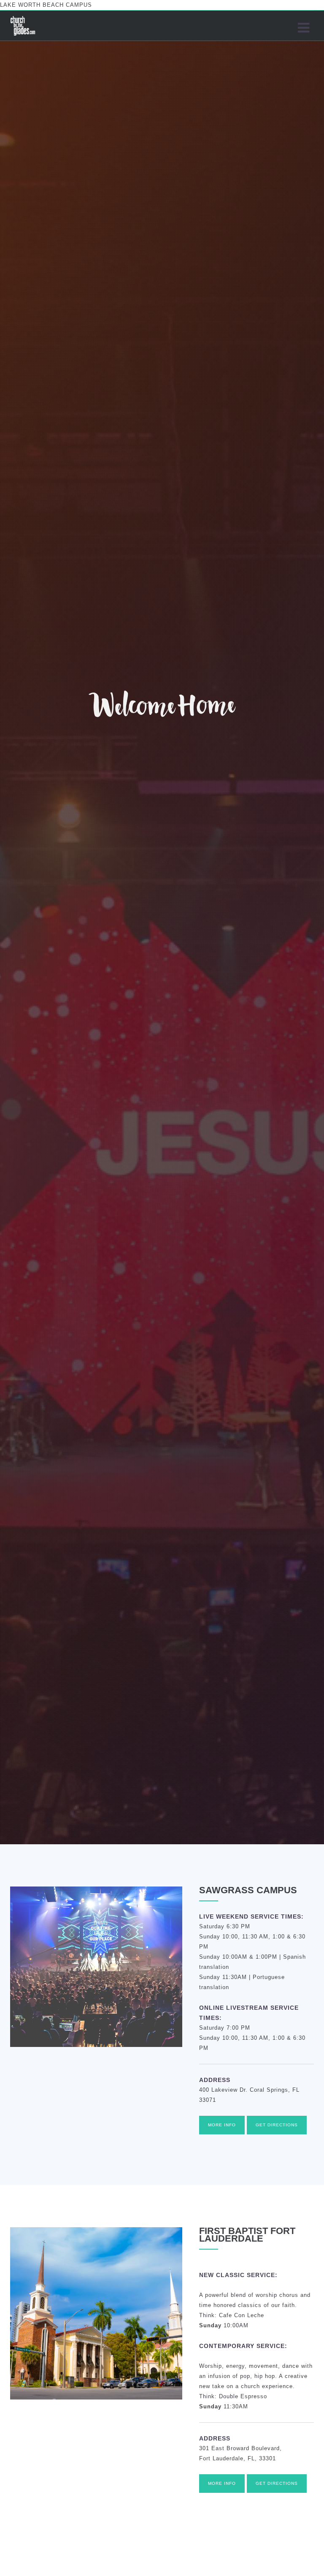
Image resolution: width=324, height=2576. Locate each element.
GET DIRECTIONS (277, 2125)
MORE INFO (222, 2125)
